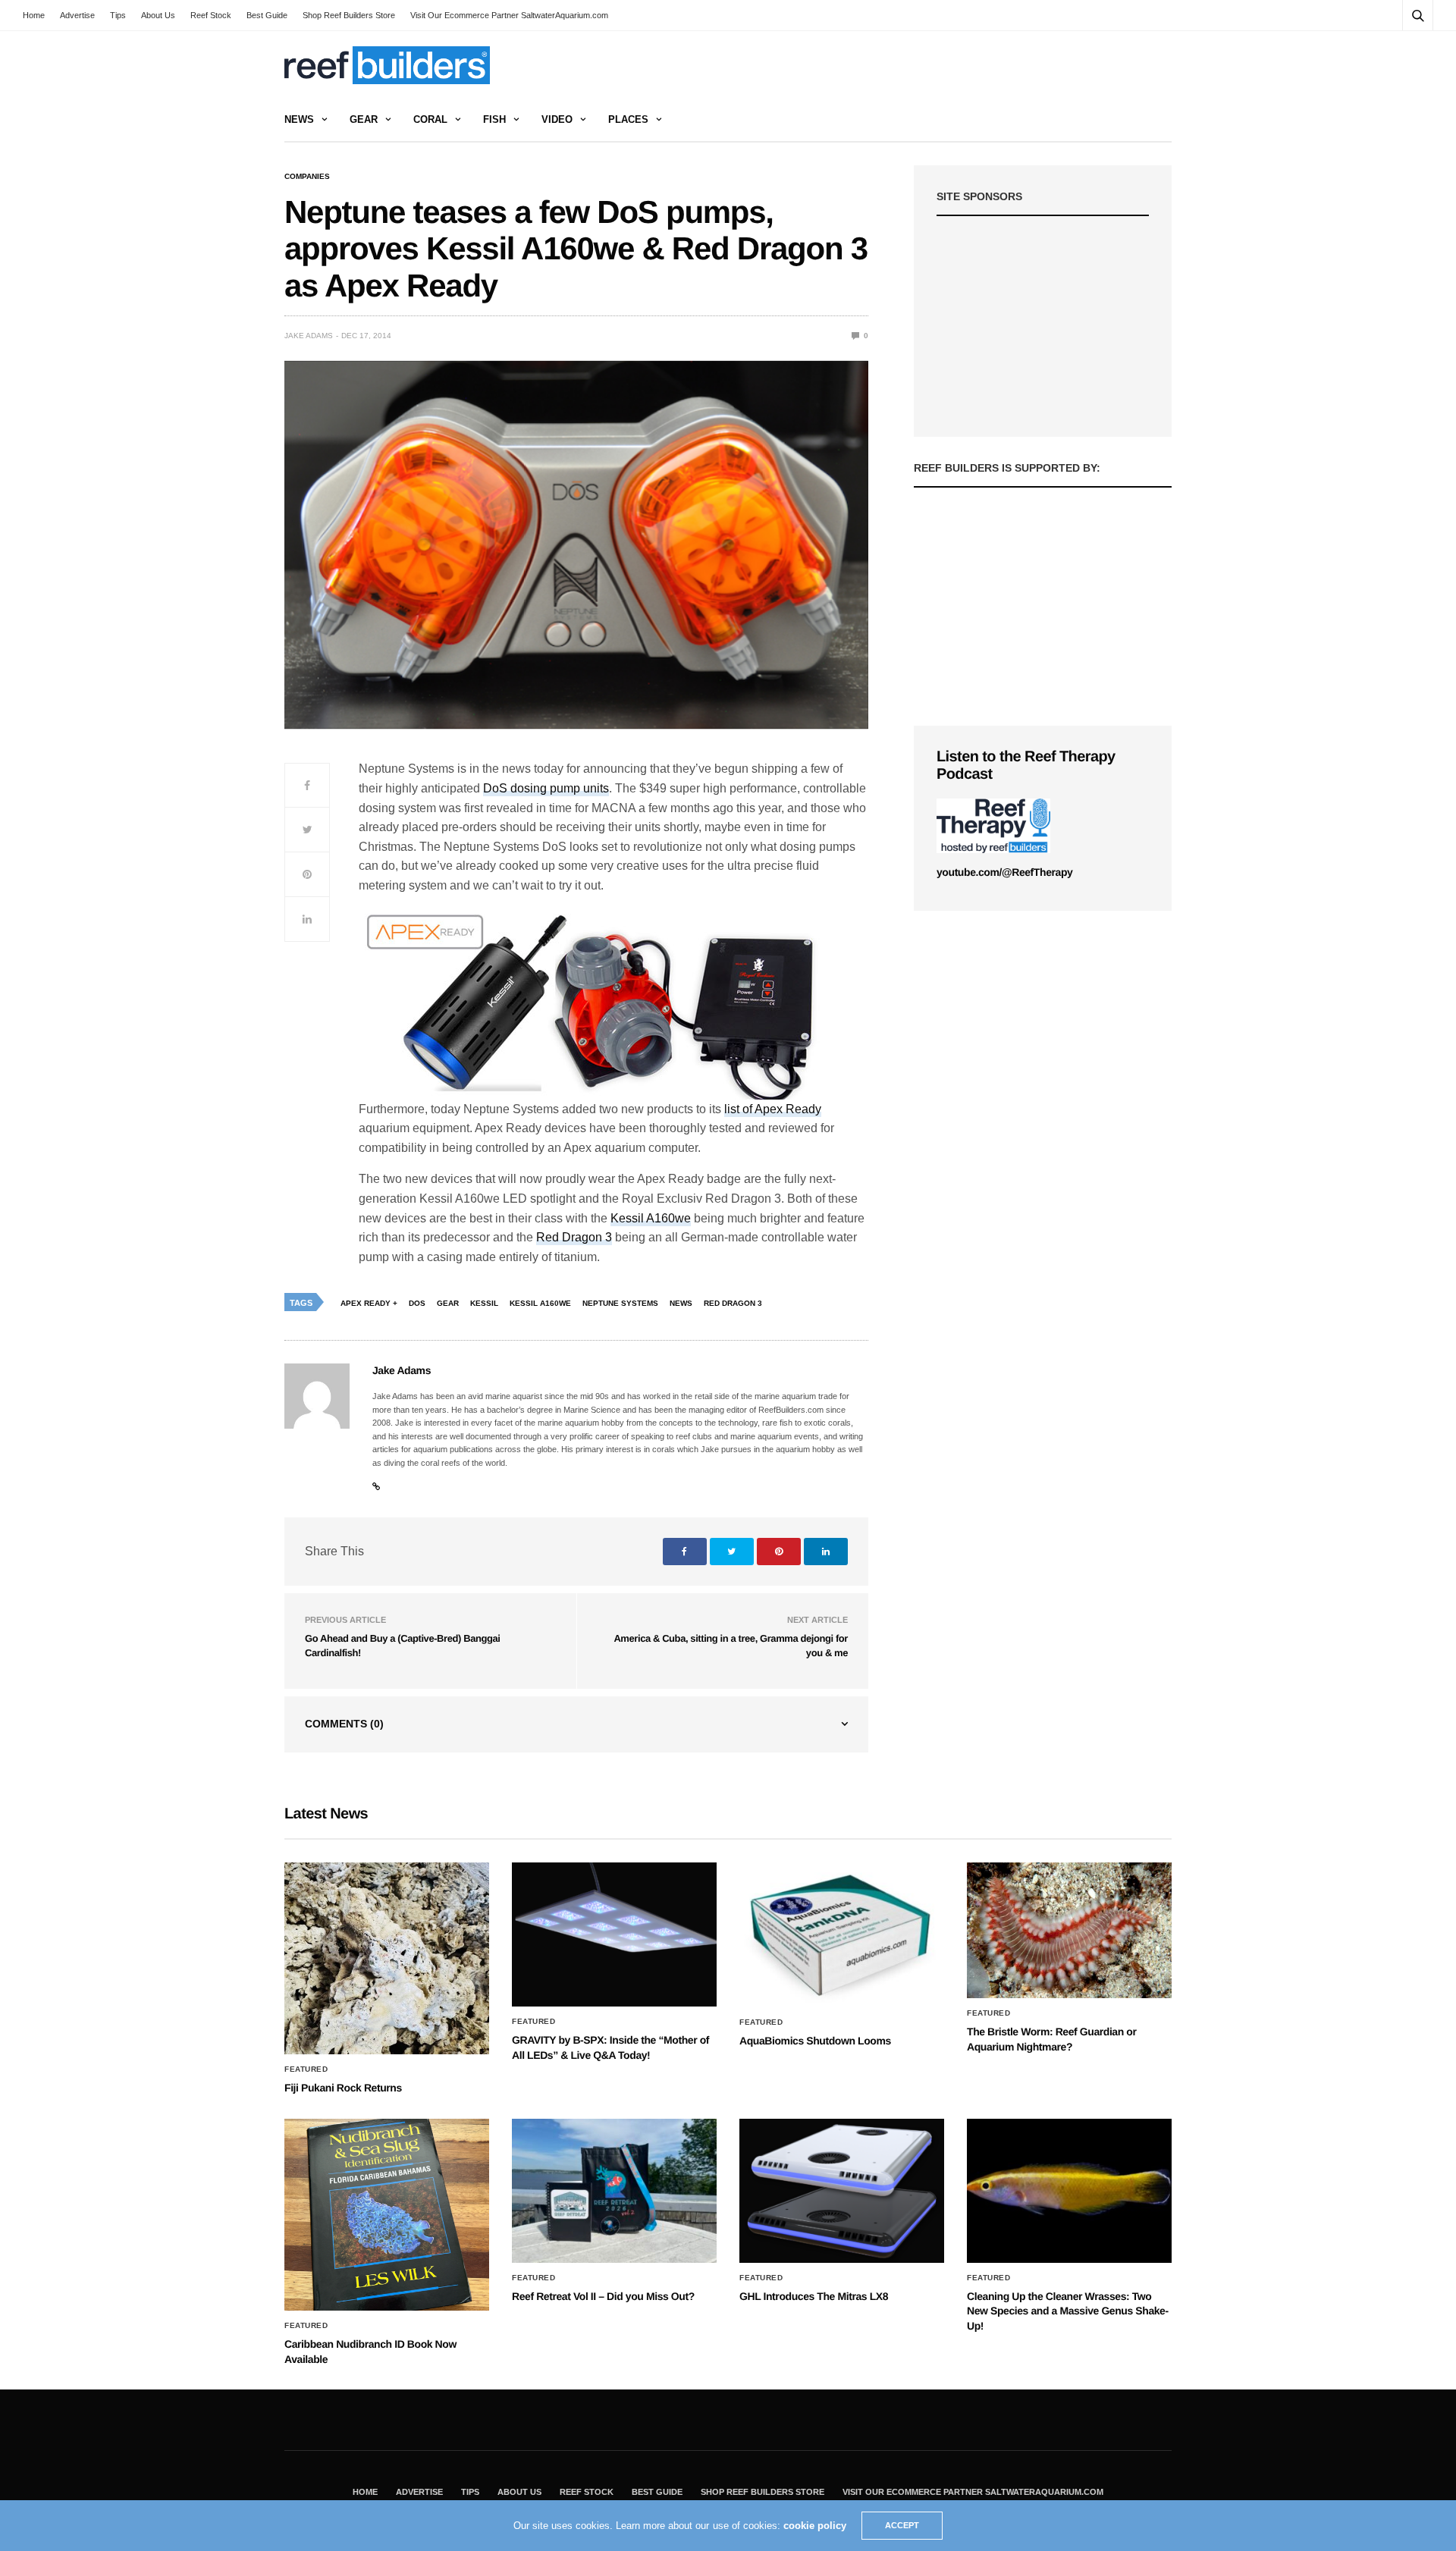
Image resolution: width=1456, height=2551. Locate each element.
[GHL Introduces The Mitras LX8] (842, 2191)
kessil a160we (540, 1303)
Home (34, 15)
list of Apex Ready (773, 1109)
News (299, 119)
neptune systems (620, 1303)
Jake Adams (309, 336)
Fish (494, 119)
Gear (364, 119)
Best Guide (267, 15)
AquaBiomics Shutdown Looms (815, 2041)
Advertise (77, 15)
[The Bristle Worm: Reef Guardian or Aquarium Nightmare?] (1069, 1930)
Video (557, 119)
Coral (430, 119)
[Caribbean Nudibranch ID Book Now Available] (387, 2215)
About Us (158, 15)
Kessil (484, 1303)
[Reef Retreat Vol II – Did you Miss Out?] (614, 2191)
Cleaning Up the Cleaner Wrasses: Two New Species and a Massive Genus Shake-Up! (1068, 2311)
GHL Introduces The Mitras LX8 (814, 2296)
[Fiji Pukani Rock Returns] (387, 1958)
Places (628, 119)
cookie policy (815, 2526)
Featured (306, 2069)
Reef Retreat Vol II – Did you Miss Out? (603, 2296)
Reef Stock (211, 15)
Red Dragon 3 (574, 1237)
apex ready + (369, 1303)
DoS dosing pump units (546, 788)
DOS (417, 1303)
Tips (118, 15)
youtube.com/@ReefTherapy (1004, 872)
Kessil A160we (651, 1218)
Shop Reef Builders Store (349, 15)
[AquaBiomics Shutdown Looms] (842, 1934)
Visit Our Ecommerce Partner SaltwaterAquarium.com (509, 15)
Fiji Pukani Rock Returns (343, 2088)
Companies (307, 177)
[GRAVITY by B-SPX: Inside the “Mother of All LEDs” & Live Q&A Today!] (614, 1934)
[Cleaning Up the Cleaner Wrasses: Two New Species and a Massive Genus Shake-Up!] (1069, 2191)
